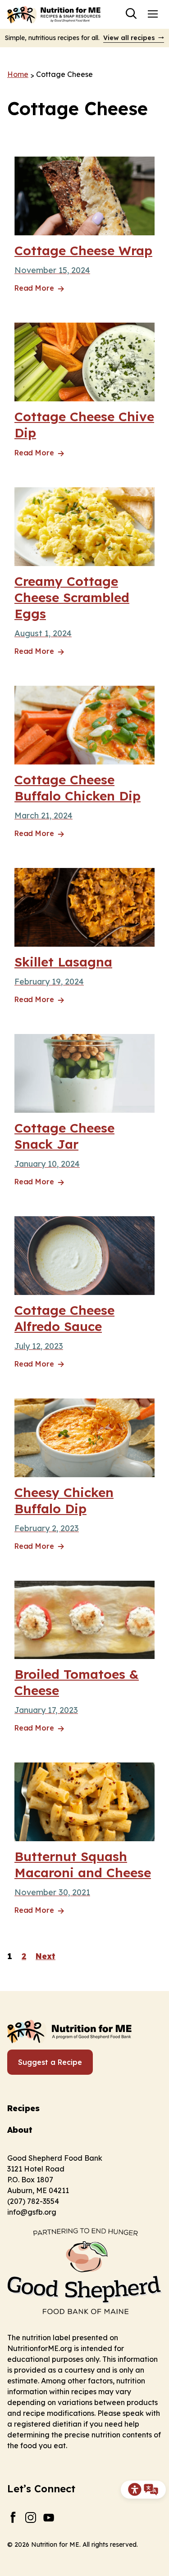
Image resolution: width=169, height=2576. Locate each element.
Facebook (13, 2517)
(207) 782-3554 (33, 2201)
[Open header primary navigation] (153, 13)
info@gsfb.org (32, 2212)
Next (46, 1956)
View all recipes (129, 38)
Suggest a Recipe (50, 2062)
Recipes (23, 2108)
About (20, 2130)
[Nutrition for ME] (55, 14)
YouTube (49, 2517)
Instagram (31, 2517)
